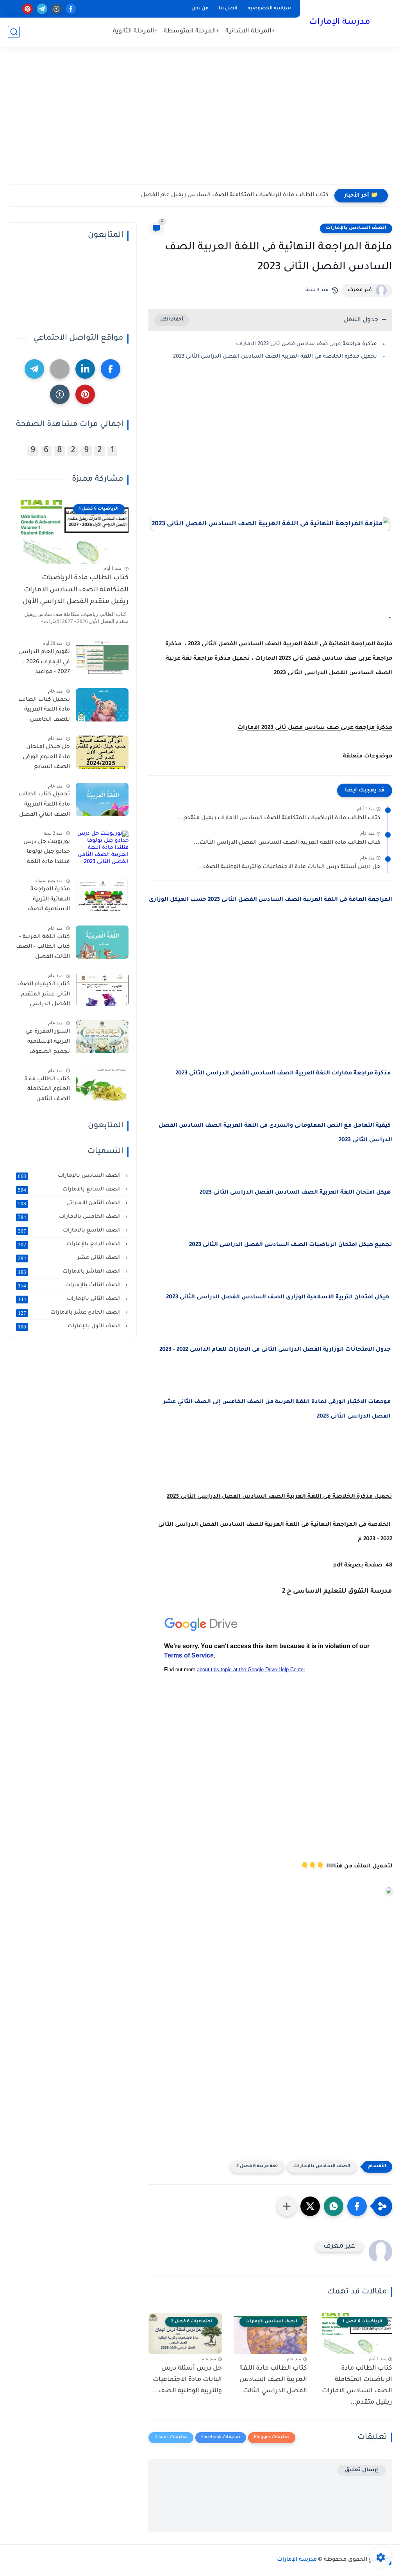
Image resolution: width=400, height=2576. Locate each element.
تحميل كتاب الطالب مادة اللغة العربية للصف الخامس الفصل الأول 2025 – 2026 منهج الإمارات (44, 711)
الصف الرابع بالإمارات (70, 1244)
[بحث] (14, 32)
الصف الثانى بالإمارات (70, 1299)
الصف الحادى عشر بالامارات (70, 1313)
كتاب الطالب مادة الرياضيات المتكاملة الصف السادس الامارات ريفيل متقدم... (279, 818)
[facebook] (71, 9)
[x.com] (13, 9)
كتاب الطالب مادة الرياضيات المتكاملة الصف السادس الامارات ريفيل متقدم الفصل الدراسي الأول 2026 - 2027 (76, 592)
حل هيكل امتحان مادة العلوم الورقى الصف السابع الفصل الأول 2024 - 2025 (45, 759)
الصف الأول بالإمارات (70, 1326)
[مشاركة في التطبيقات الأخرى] (287, 2206)
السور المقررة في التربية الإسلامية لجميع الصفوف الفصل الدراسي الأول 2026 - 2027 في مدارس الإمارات (43, 1043)
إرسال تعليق (362, 2470)
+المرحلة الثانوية (135, 31)
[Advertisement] (200, 124)
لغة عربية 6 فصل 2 (257, 2167)
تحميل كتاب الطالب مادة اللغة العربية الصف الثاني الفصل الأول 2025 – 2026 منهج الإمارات (44, 806)
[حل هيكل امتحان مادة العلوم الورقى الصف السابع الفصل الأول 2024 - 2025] (102, 752)
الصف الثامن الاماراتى (70, 1203)
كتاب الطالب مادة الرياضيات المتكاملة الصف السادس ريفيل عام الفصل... (232, 195)
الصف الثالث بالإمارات (70, 1285)
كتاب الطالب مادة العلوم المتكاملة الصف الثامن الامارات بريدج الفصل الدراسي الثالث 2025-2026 (47, 1091)
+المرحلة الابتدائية (250, 31)
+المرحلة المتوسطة (192, 31)
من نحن (200, 9)
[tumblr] (56, 9)
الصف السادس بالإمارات (356, 228)
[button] (357, 2206)
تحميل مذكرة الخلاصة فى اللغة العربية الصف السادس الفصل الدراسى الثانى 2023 (275, 357)
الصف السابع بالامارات (70, 1190)
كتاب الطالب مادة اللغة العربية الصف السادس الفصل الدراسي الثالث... (287, 843)
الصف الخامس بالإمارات (70, 1217)
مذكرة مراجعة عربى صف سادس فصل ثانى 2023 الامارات (306, 344)
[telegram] (42, 9)
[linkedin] (85, 369)
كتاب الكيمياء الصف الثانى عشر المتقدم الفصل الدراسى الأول (44, 996)
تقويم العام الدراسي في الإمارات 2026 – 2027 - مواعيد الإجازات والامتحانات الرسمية (44, 664)
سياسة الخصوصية (269, 9)
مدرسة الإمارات (340, 23)
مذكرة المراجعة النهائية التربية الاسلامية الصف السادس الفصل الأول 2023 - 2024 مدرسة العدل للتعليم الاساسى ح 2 (45, 901)
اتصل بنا (228, 9)
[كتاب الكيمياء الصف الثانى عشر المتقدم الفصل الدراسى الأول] (102, 989)
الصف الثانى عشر (70, 1258)
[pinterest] (28, 9)
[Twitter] (60, 369)
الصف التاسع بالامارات (70, 1231)
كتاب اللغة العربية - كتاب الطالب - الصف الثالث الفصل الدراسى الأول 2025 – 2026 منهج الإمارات (43, 949)
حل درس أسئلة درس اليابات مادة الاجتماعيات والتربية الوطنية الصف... (289, 867)
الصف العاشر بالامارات (70, 1272)
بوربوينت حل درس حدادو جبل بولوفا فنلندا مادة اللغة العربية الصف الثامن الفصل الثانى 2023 (43, 854)
